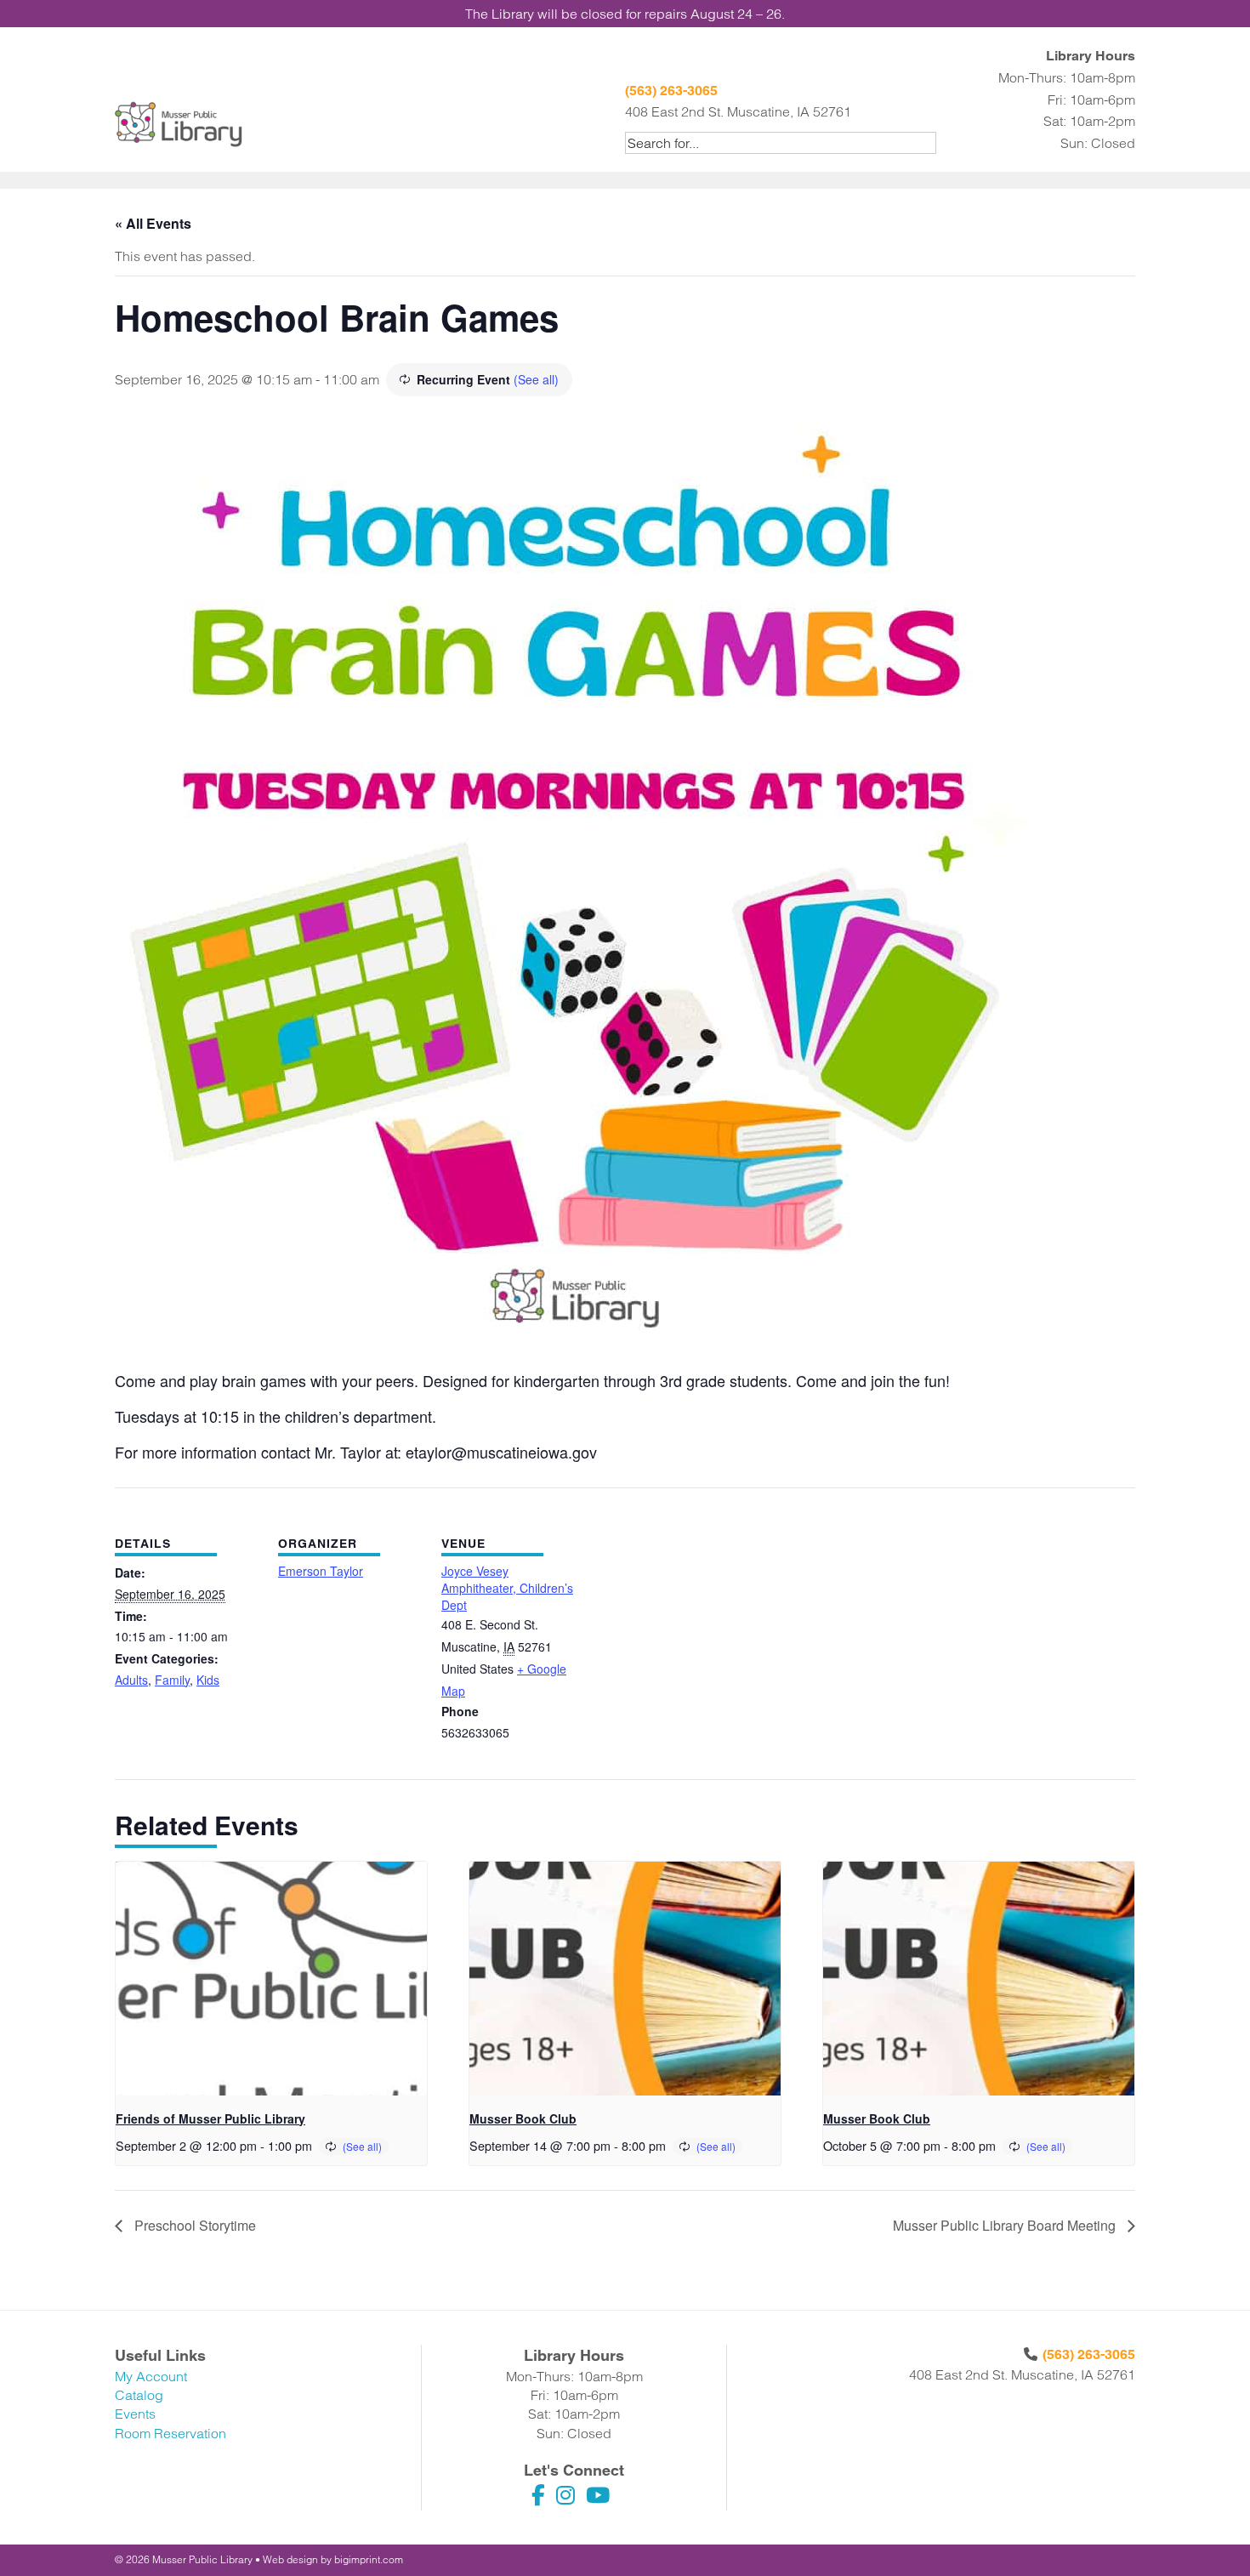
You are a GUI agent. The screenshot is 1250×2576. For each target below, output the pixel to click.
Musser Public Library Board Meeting (1006, 2225)
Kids (208, 1680)
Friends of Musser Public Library (210, 2118)
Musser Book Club (523, 2118)
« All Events (153, 223)
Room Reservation (170, 2433)
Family (172, 1680)
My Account (151, 2376)
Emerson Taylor (321, 1571)
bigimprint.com (369, 2559)
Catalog (139, 2395)
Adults (131, 1680)
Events (135, 2414)
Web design (290, 2559)
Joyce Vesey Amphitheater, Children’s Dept (507, 1587)
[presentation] (271, 1979)
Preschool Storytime (193, 2225)
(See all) (536, 379)
